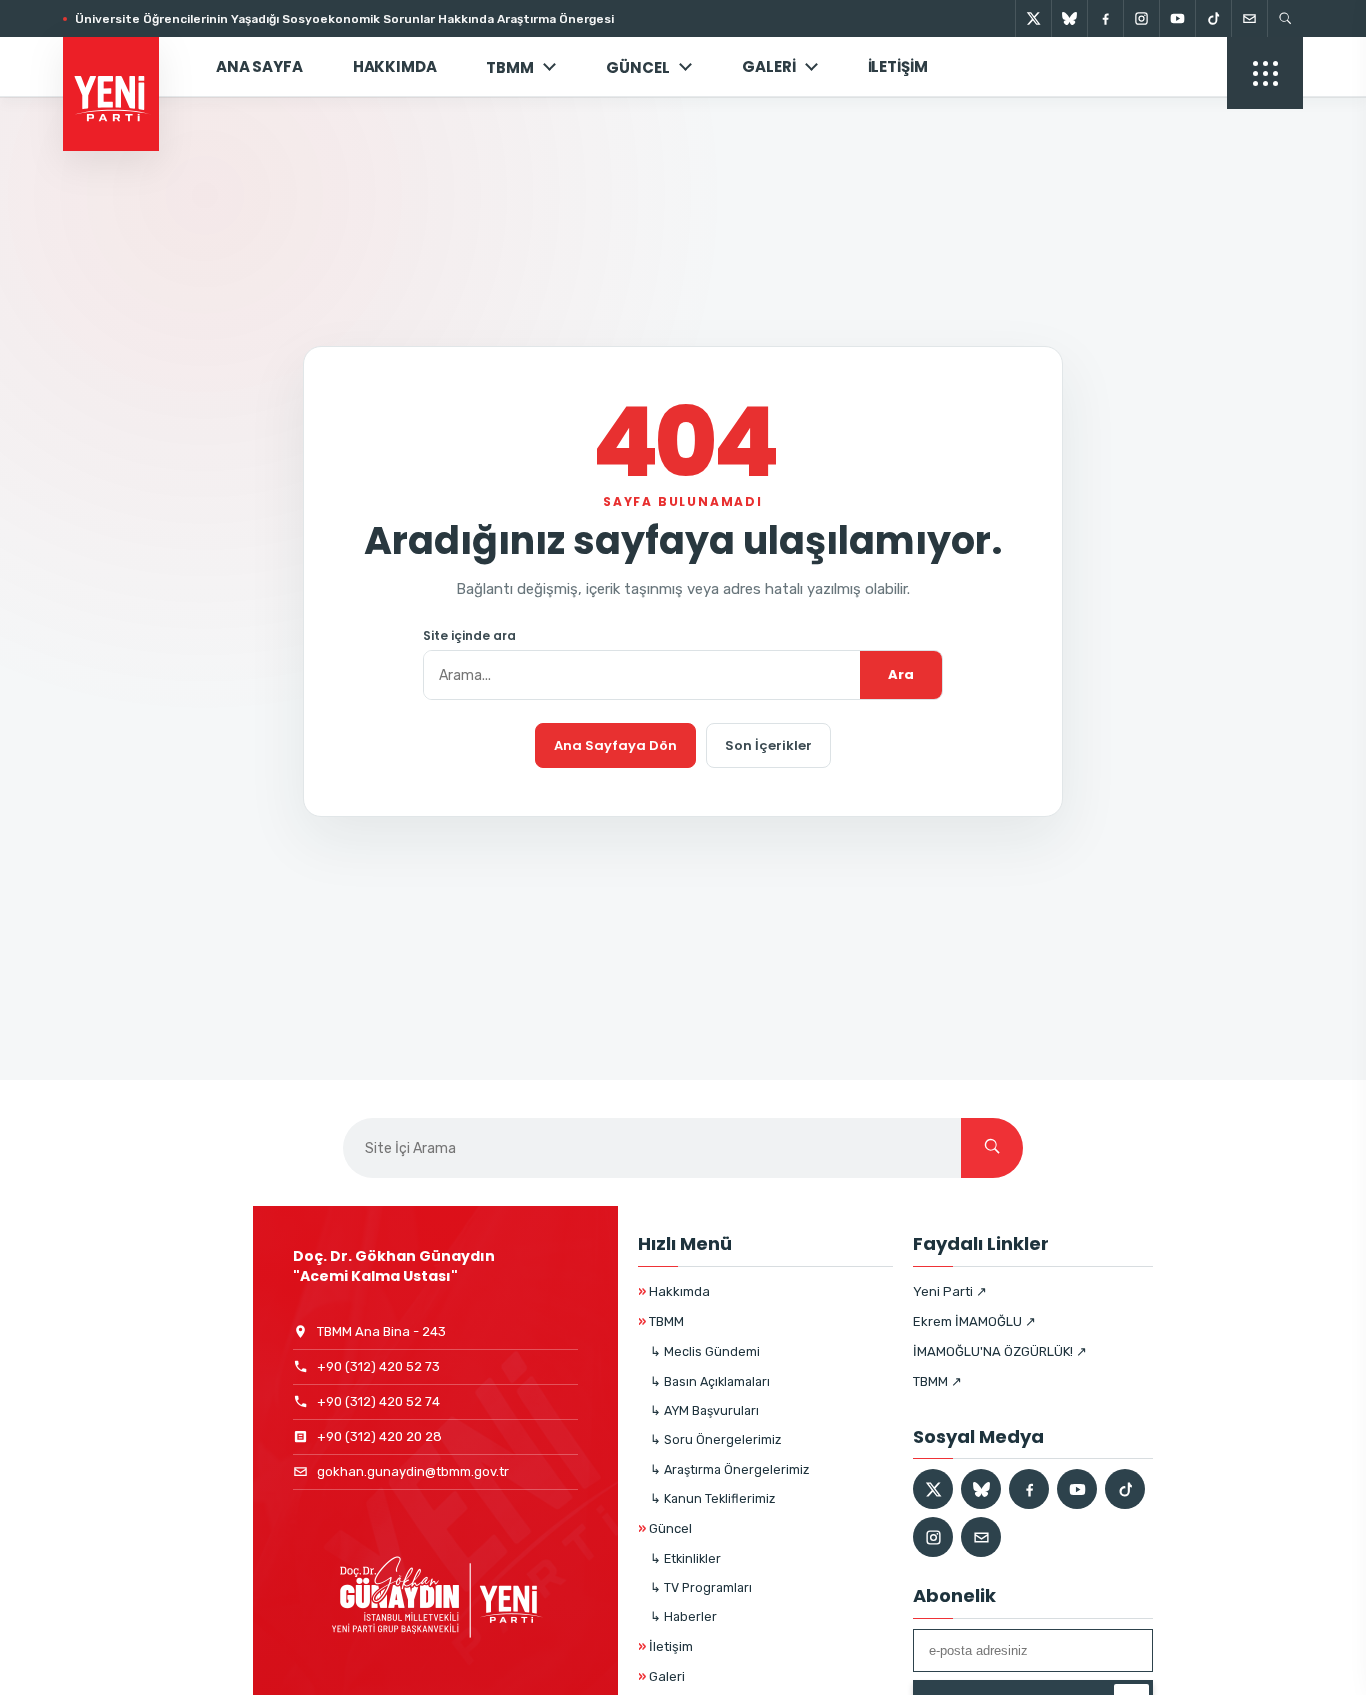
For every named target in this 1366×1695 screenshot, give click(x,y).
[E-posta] (1249, 18)
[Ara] (992, 1148)
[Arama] (1285, 18)
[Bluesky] (1069, 18)
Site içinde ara (469, 636)
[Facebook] (1105, 18)
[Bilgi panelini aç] (1265, 73)
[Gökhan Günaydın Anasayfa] (122, 67)
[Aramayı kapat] (1316, 118)
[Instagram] (1141, 18)
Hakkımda (395, 66)
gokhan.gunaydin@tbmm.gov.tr (413, 1471)
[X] (1033, 18)
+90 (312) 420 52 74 (378, 1401)
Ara (901, 674)
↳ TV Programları (701, 1587)
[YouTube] (1177, 18)
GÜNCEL (638, 67)
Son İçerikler (768, 745)
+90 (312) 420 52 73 (378, 1366)
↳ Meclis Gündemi (705, 1351)
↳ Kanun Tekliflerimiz (712, 1498)
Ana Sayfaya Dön (615, 745)
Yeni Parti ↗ (950, 1291)
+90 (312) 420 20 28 (379, 1436)
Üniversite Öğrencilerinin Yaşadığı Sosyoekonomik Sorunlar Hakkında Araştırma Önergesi (344, 19)
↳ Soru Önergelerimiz (715, 1439)
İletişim (898, 66)
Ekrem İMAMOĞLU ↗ (974, 1321)
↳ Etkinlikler (685, 1558)
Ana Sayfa (259, 66)
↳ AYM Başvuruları (704, 1410)
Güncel (665, 1528)
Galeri (768, 66)
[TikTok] (1213, 18)
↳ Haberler (683, 1616)
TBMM (510, 67)
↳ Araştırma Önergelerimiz (729, 1469)
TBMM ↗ (937, 1381)
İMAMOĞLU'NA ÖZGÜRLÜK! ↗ (1000, 1351)
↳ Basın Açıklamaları (710, 1381)
